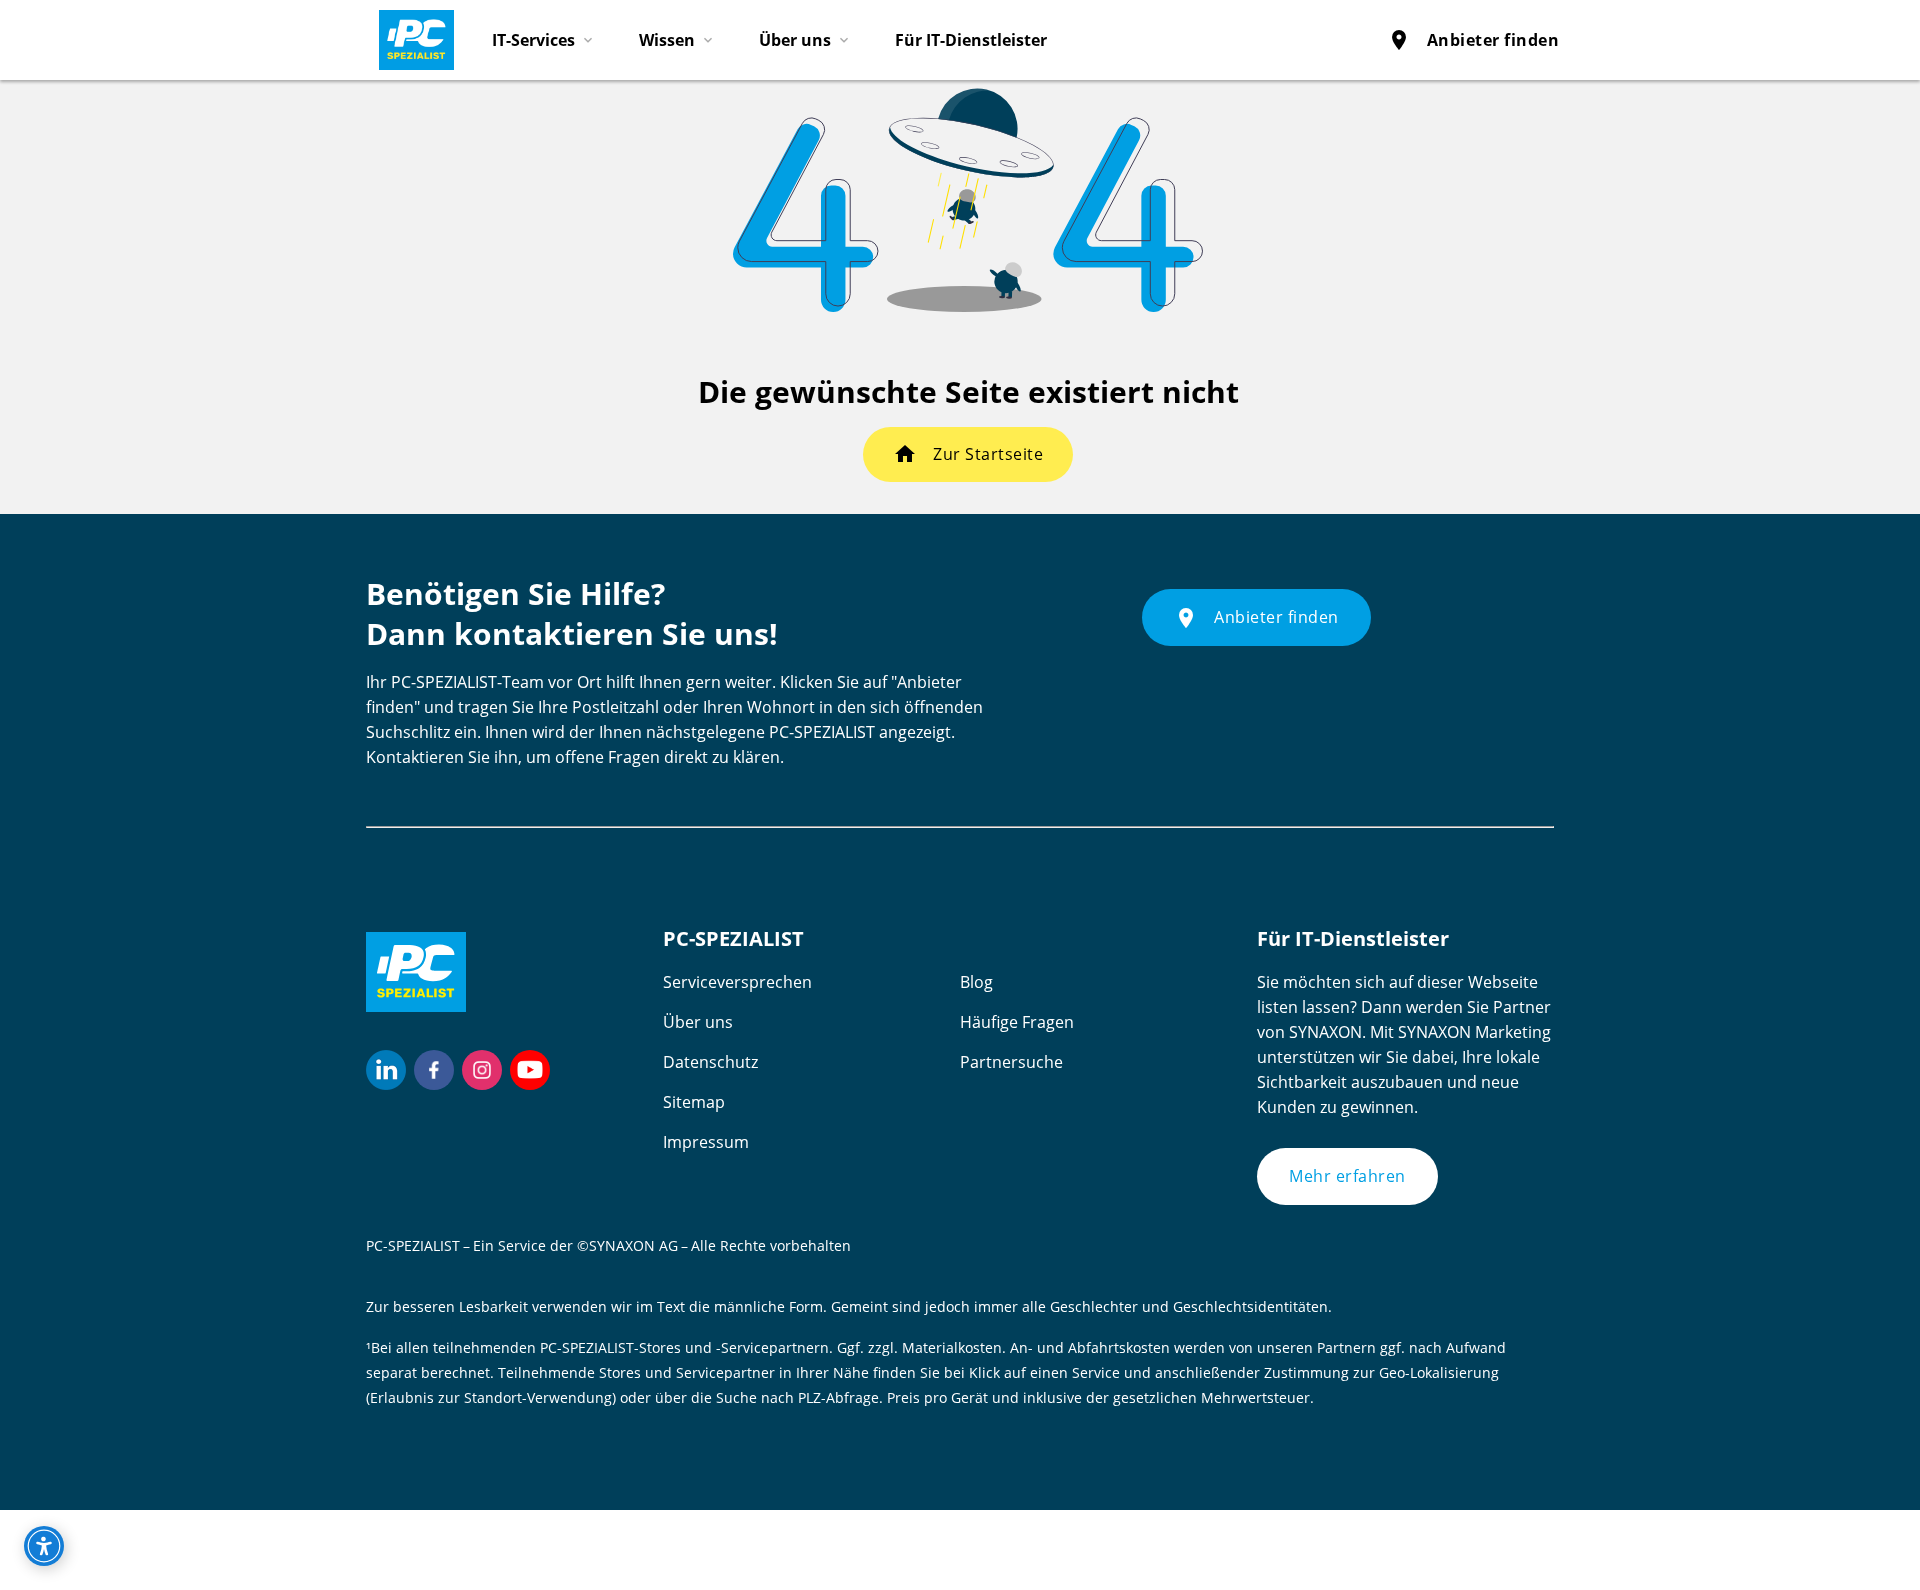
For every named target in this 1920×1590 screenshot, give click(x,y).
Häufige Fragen (1017, 1022)
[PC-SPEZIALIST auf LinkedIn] (386, 1070)
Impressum (706, 1142)
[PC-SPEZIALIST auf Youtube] (530, 1070)
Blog (976, 982)
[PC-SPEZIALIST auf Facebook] (434, 1070)
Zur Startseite (988, 454)
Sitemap (694, 1102)
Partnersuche (1011, 1062)
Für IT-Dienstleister (971, 40)
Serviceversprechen (737, 982)
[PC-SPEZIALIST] (408, 35)
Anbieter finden (1473, 40)
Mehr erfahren (1347, 1176)
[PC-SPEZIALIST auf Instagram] (482, 1070)
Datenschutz (710, 1062)
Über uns (698, 1022)
